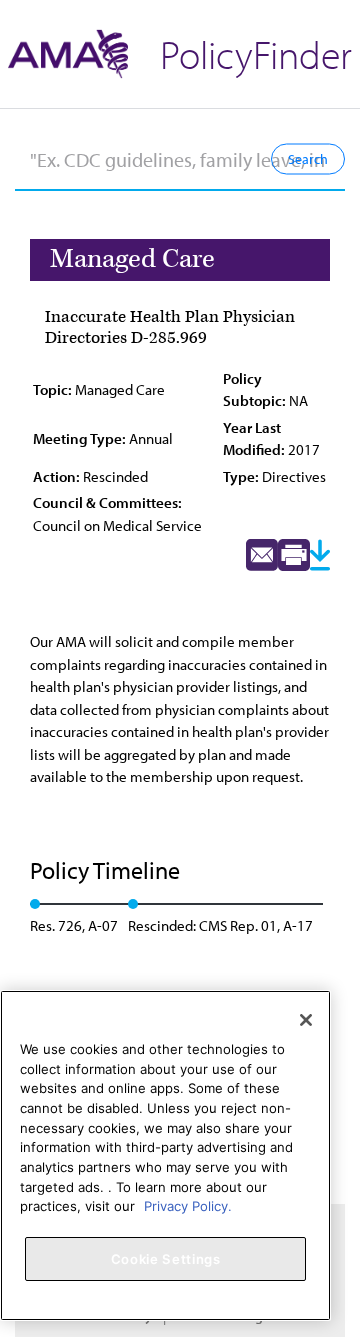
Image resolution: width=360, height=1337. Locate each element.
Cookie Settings (166, 1259)
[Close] (306, 1020)
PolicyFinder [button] (256, 53)
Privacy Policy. (188, 1206)
